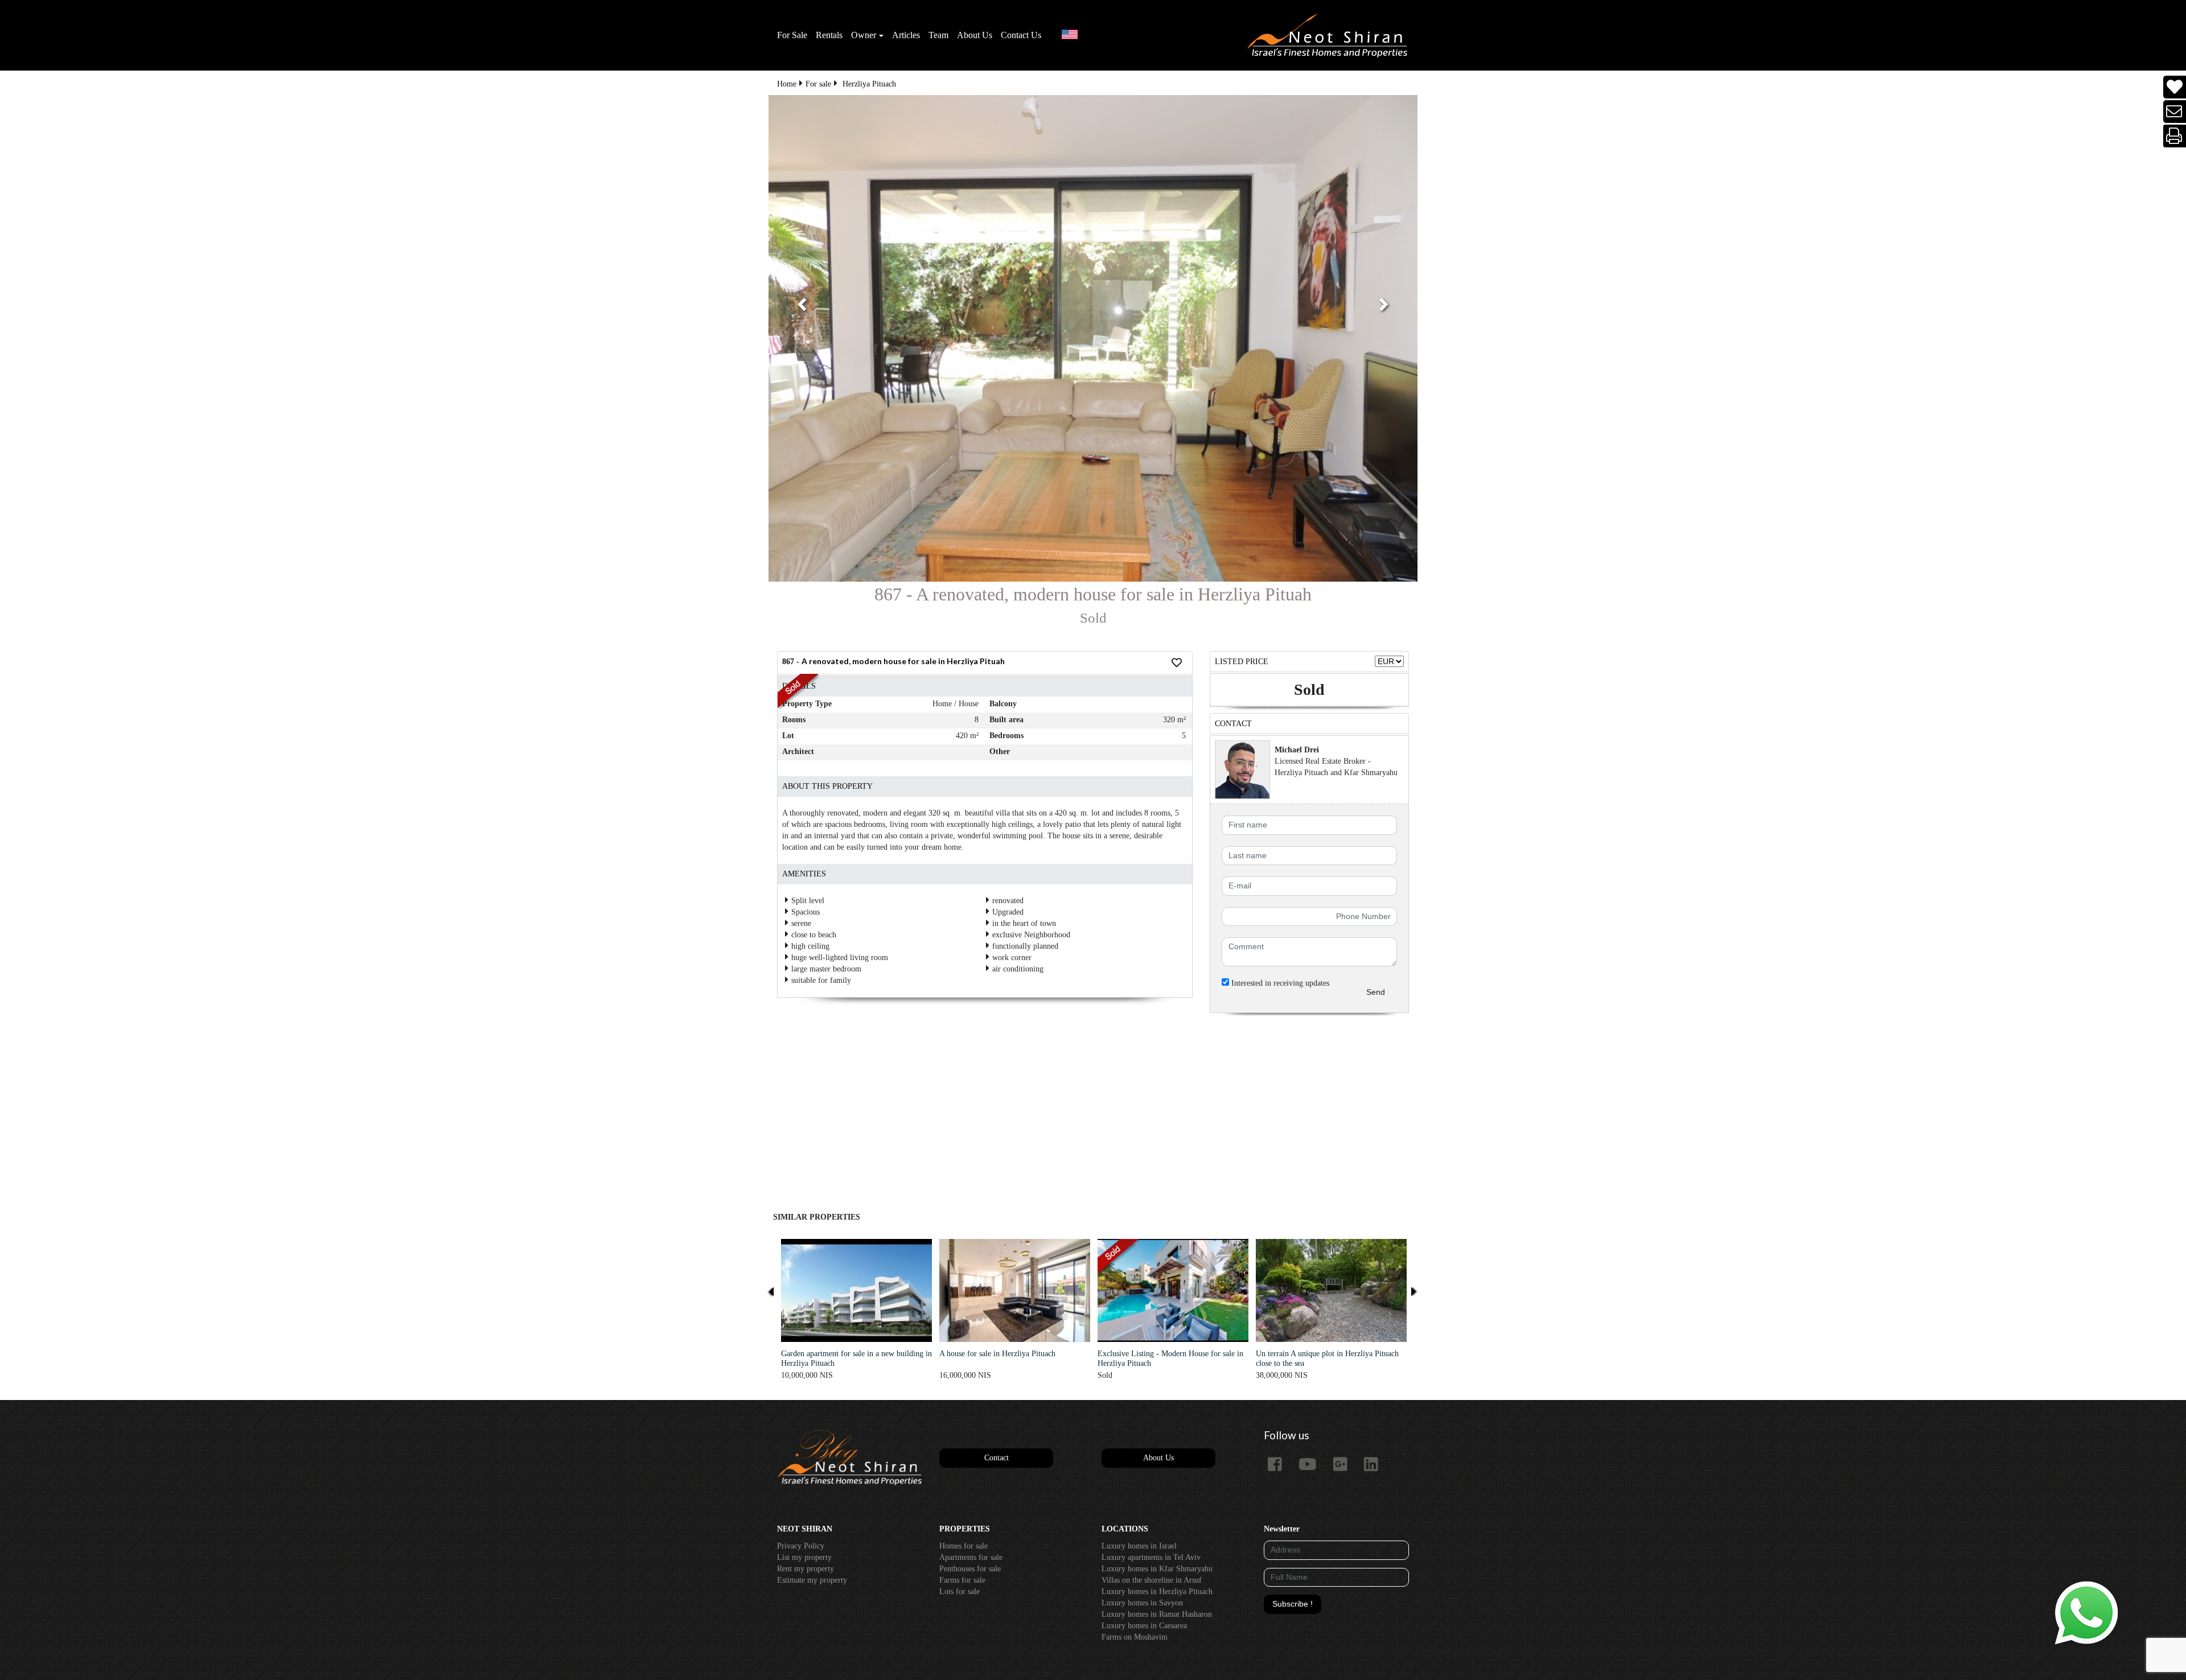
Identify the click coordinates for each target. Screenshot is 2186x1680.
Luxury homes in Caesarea (1144, 1626)
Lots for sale (960, 1592)
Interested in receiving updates (1279, 983)
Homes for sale (963, 1546)
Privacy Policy (801, 1546)
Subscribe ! (1293, 1604)
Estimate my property (812, 1580)
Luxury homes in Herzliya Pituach (1157, 1592)
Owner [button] (864, 35)
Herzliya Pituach (869, 84)
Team (938, 35)
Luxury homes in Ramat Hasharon (1157, 1614)
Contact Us (1021, 35)
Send (1376, 992)
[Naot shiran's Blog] (850, 1458)
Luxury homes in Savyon (1142, 1603)
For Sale (792, 35)
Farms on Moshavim (1135, 1637)
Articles (906, 35)
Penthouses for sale (970, 1569)
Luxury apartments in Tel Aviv (1151, 1557)
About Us (975, 35)
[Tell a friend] (2175, 112)
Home (787, 84)
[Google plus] (1345, 1465)
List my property (804, 1557)
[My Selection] (2175, 87)
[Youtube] (1312, 1465)
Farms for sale (962, 1580)
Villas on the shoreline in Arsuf (1152, 1580)
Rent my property (806, 1569)
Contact (997, 1458)
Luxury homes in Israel (1139, 1546)
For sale (818, 84)
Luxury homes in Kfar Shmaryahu (1157, 1569)
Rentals (829, 35)
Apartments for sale (971, 1557)
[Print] (2175, 136)
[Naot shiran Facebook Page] (1279, 1465)
